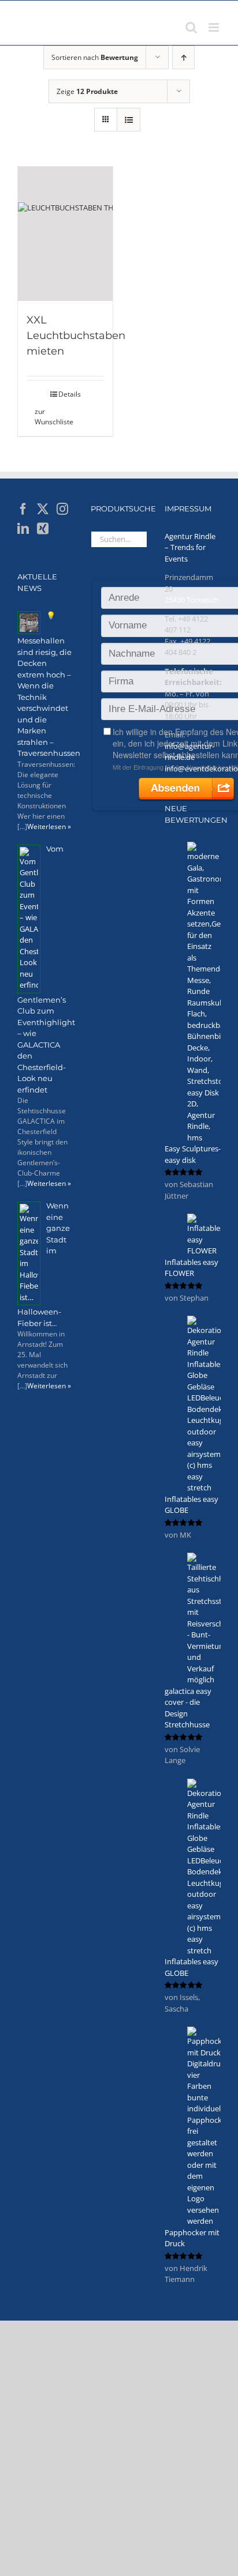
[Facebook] (23, 509)
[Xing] (43, 529)
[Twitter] (43, 509)
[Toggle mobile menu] (215, 27)
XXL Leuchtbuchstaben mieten (76, 336)
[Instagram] (62, 509)
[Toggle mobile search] (191, 27)
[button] (46, 417)
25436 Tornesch (191, 600)
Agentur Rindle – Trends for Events (190, 547)
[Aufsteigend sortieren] (183, 57)
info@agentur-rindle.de (189, 752)
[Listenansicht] (129, 120)
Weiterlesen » (49, 826)
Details (70, 394)
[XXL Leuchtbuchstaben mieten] (65, 234)
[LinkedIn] (23, 529)
